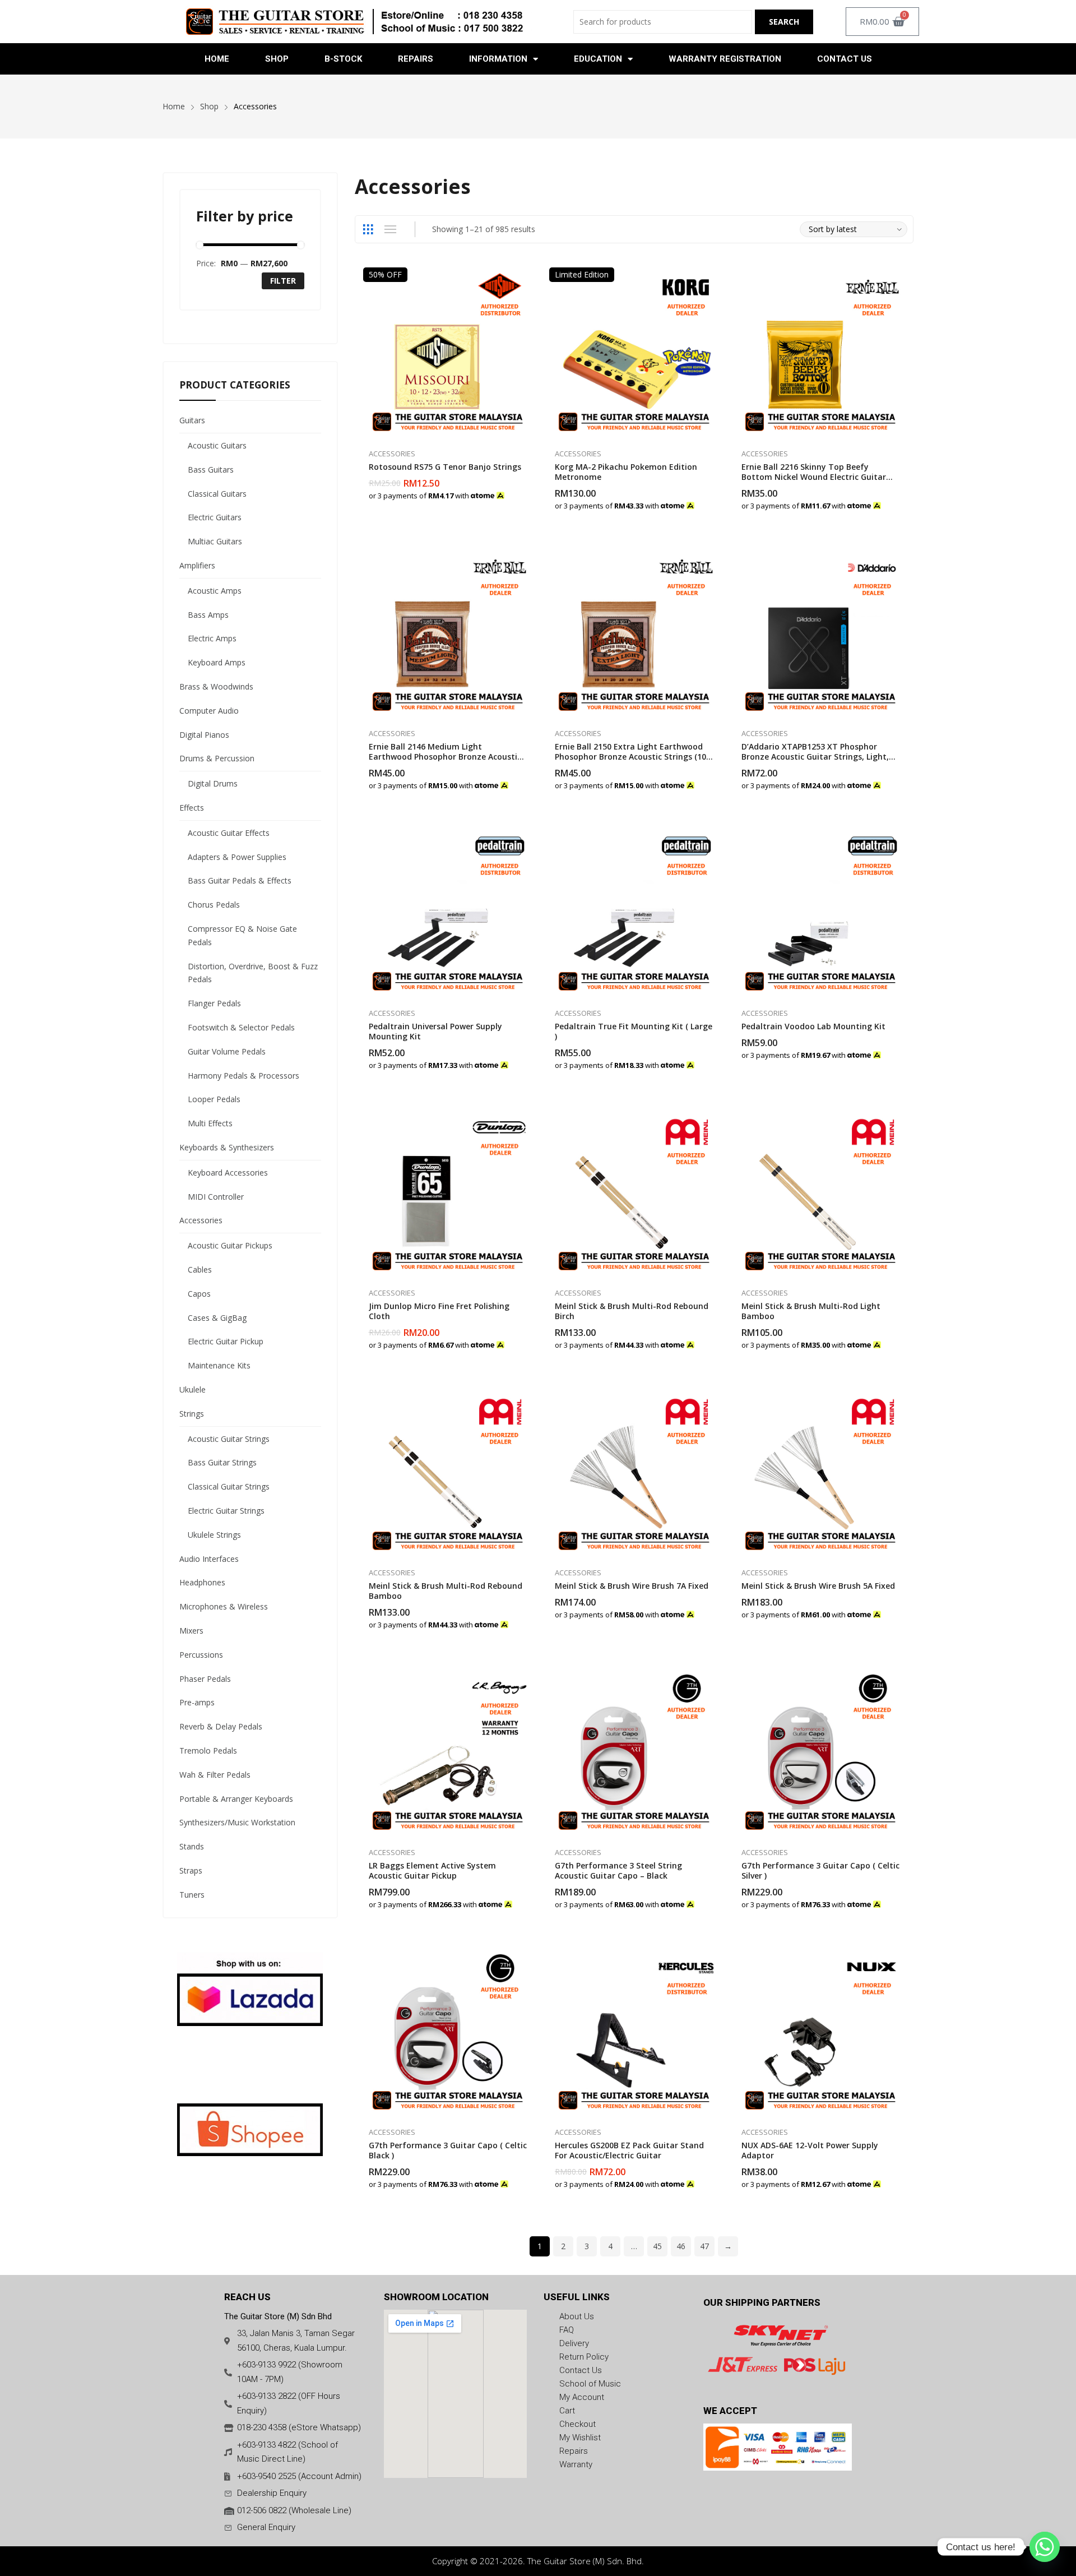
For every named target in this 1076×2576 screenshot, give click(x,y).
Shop (277, 59)
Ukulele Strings (214, 1535)
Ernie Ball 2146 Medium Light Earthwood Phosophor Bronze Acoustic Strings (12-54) (445, 757)
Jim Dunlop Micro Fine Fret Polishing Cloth (439, 1311)
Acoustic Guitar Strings (229, 1439)
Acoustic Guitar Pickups (230, 1245)
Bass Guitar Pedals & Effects (240, 880)
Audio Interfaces (209, 1559)
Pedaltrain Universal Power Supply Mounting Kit (435, 1031)
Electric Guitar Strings (226, 1511)
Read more (713, 1899)
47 (704, 2246)
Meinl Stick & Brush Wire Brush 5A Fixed (818, 1586)
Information (498, 59)
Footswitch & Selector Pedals (241, 1027)
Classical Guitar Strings (229, 1486)
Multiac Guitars (215, 541)
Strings (192, 1414)
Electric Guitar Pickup (226, 1341)
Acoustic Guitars (217, 445)
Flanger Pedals (214, 1003)
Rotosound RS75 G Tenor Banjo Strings (445, 467)
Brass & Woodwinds (216, 686)
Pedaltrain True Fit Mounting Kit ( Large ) (634, 1031)
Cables (200, 1269)
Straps (191, 1870)
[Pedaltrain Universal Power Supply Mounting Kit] (448, 912)
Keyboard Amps (217, 662)
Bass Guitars (211, 470)
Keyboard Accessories (228, 1173)
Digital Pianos (204, 735)
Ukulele (193, 1389)
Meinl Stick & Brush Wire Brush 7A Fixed (632, 1586)
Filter (283, 281)
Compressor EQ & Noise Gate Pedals (242, 935)
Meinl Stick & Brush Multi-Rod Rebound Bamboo (446, 1591)
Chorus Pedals (214, 905)
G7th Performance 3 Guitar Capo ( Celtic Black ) (448, 2150)
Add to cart (527, 489)
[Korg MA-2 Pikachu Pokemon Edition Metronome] (634, 352)
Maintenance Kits (219, 1365)
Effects (192, 808)
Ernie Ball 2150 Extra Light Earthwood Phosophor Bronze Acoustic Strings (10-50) (632, 757)
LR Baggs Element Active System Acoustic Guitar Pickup (432, 1870)
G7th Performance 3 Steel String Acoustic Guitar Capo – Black (618, 1870)
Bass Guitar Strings (222, 1462)
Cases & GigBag (217, 1318)
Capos (199, 1294)
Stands (192, 1846)
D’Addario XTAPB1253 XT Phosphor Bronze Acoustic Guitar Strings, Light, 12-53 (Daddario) (815, 757)
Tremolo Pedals (208, 1751)
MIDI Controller (216, 1197)
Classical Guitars (217, 494)
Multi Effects (210, 1123)
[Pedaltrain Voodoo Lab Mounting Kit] (821, 912)
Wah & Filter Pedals (215, 1775)
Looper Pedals (214, 1099)
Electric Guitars (215, 517)
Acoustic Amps (215, 591)
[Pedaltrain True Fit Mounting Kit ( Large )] (634, 912)
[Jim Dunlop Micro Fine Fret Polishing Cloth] (448, 1192)
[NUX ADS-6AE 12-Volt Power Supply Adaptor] (821, 2031)
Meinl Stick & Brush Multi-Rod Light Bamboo (811, 1311)
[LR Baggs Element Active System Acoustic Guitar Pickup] (448, 1752)
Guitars (192, 420)
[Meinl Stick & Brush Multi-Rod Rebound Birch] (634, 1192)
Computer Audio (209, 711)
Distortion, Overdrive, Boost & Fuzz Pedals (253, 973)
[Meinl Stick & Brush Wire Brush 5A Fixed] (821, 1472)
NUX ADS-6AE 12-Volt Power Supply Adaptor (810, 2150)
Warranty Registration (725, 59)
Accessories (392, 454)
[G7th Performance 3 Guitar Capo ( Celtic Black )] (448, 2031)
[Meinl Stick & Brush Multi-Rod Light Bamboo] (821, 1192)
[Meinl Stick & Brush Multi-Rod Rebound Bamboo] (448, 1472)
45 (657, 2246)
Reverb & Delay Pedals (221, 1726)
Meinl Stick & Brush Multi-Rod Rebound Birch (632, 1311)
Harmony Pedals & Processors (244, 1076)
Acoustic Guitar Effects (229, 833)
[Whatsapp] (1045, 2547)
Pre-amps (197, 1702)
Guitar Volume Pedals (227, 1051)
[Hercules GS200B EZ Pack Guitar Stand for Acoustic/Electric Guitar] (634, 2031)
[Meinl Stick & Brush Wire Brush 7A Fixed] (634, 1472)
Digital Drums (213, 783)
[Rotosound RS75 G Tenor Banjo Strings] (448, 352)
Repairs (416, 59)
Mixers (191, 1631)
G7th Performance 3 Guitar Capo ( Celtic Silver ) (820, 1870)
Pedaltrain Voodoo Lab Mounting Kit (813, 1026)
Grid (368, 229)
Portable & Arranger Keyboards (236, 1799)
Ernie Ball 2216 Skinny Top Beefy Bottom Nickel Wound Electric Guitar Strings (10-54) (814, 477)
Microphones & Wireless (224, 1606)
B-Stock (343, 59)
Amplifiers (197, 565)
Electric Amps (212, 638)
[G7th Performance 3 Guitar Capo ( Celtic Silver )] (821, 1752)
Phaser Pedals (205, 1679)
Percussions (201, 1655)
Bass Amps (208, 615)
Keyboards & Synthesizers (227, 1147)
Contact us (845, 59)
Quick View (527, 279)
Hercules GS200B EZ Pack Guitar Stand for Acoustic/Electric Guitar (629, 2150)
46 (681, 2246)
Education (598, 59)
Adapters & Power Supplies (237, 857)
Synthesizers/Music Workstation (237, 1822)
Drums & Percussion (217, 758)
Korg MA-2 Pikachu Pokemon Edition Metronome (626, 472)
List (391, 229)
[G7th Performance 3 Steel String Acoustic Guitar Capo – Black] (634, 1752)
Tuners (192, 1895)
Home (217, 59)
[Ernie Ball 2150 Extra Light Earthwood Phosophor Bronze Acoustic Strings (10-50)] (634, 632)
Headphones (202, 1582)
